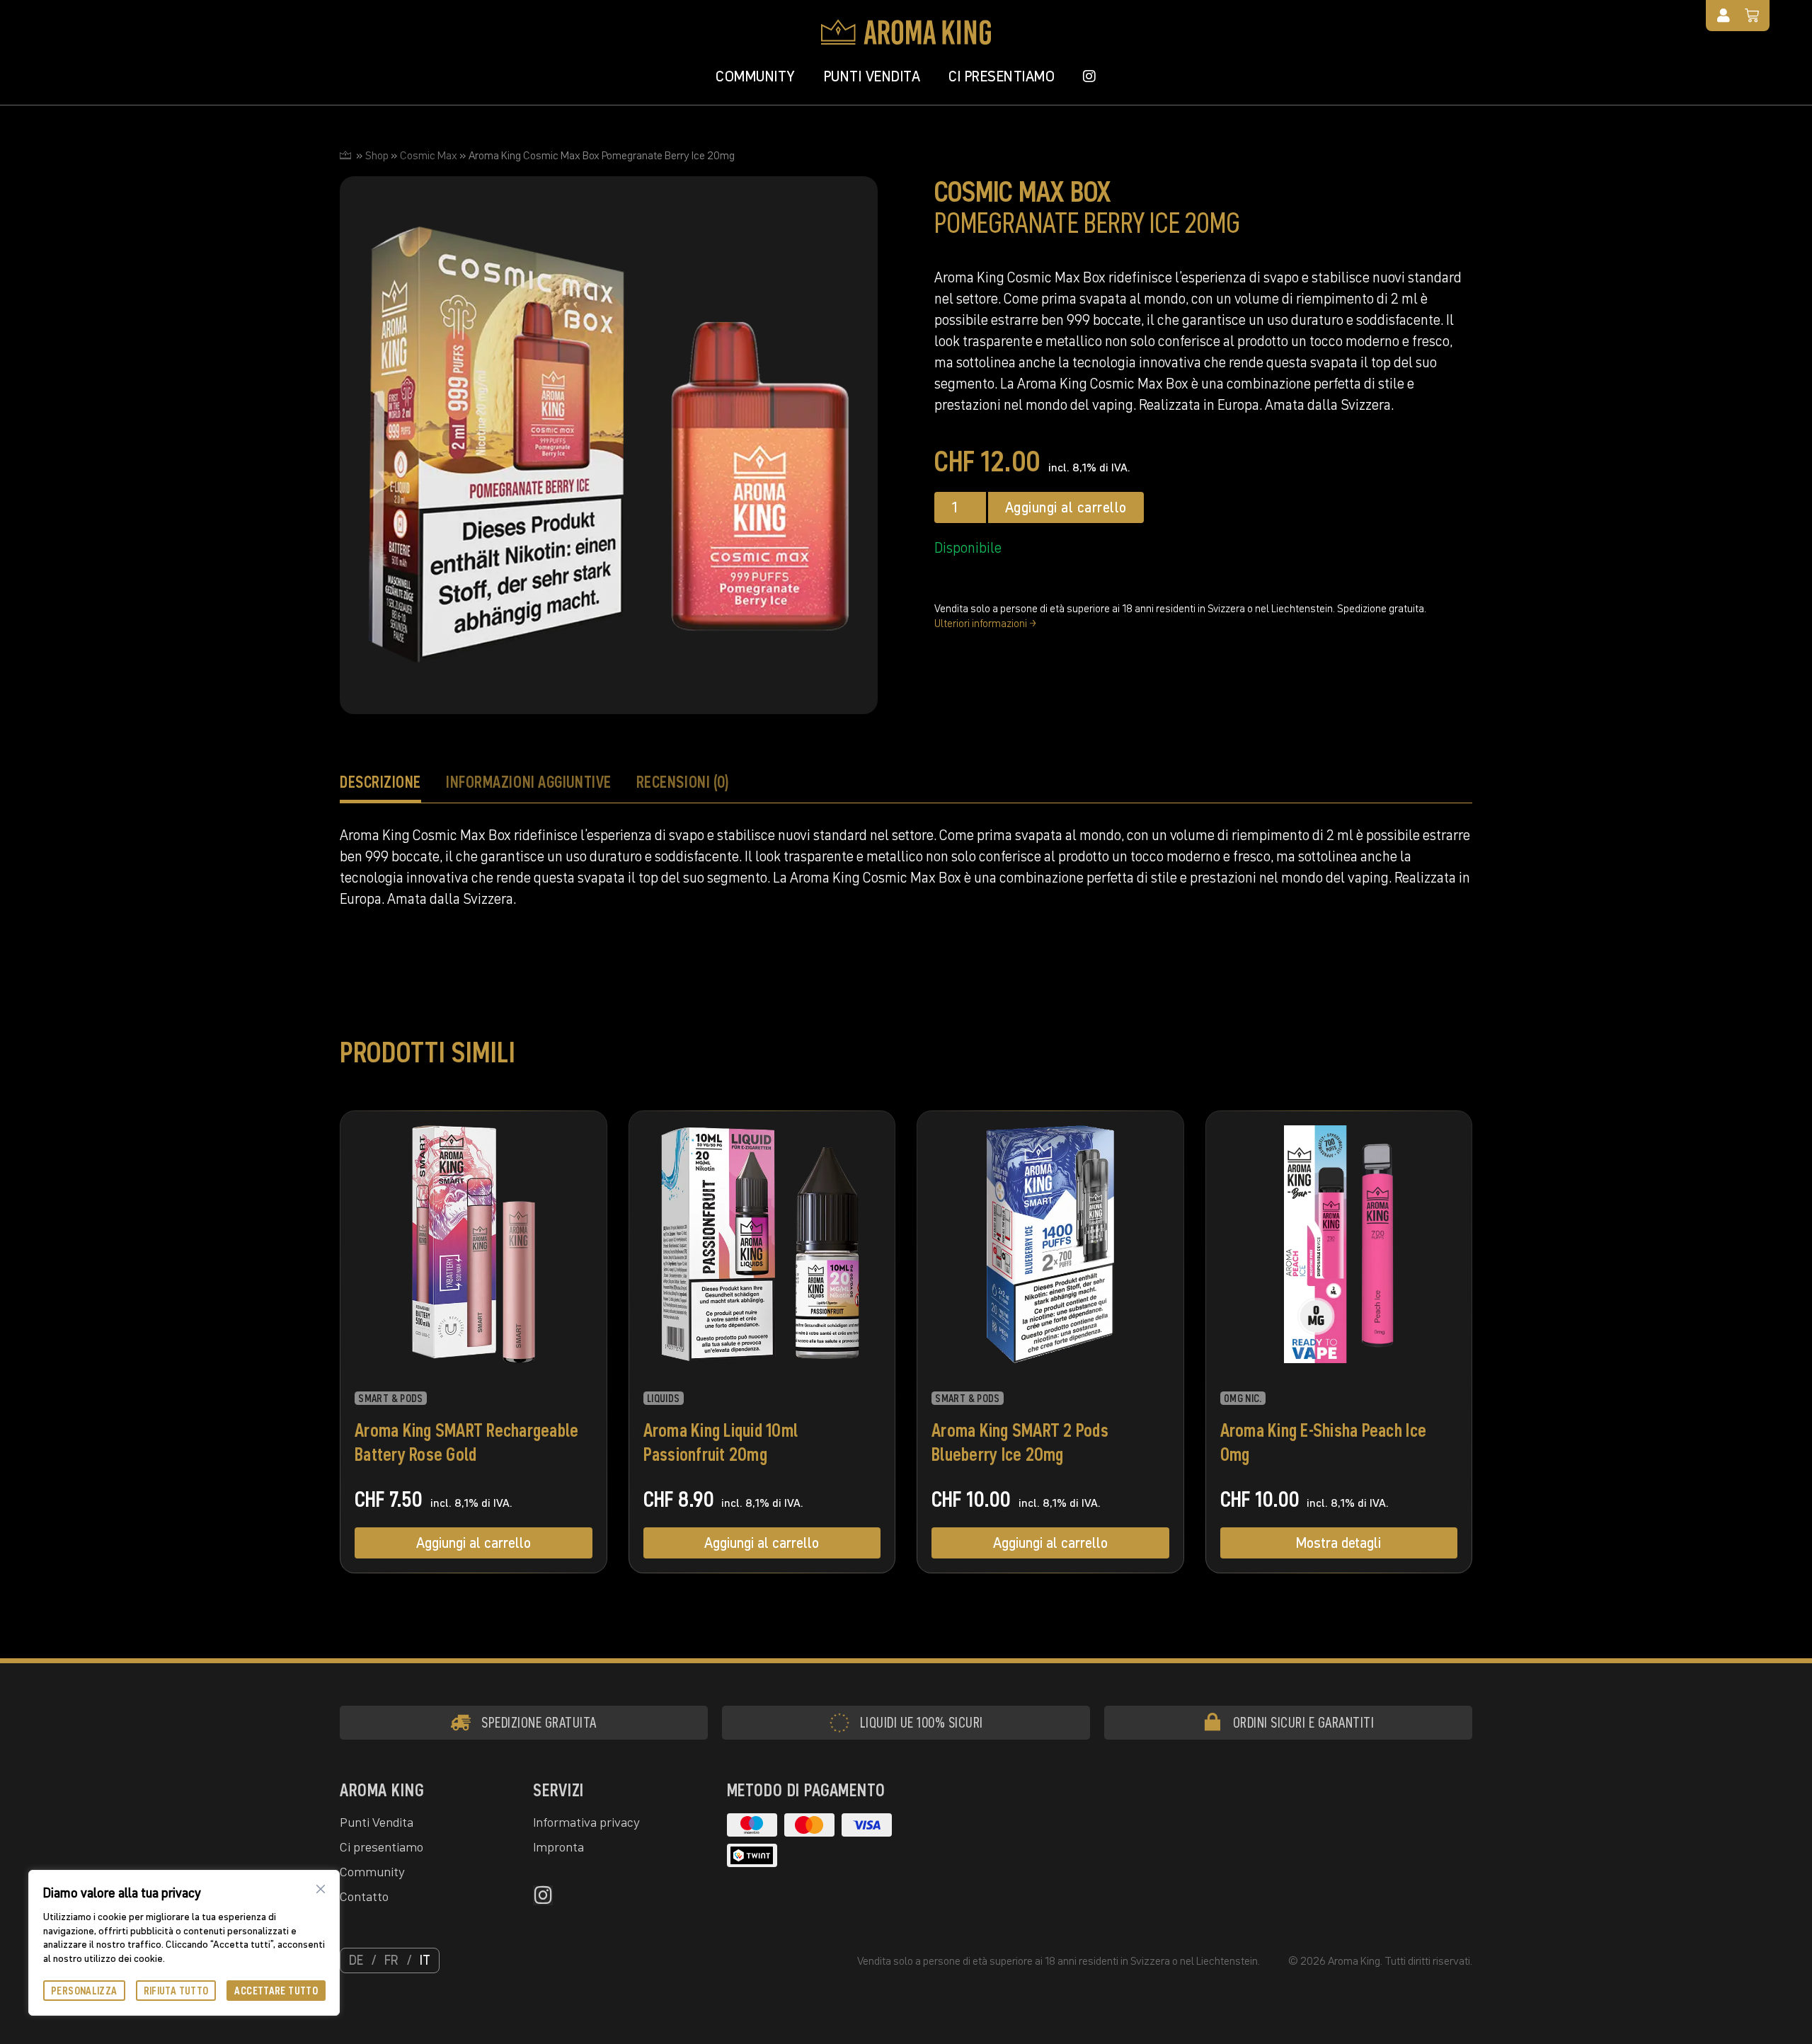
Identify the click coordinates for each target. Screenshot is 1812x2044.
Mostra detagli (1338, 1543)
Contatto (364, 1896)
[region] (184, 1943)
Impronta (558, 1847)
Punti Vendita (872, 76)
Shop (377, 155)
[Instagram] (543, 1895)
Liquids (664, 1399)
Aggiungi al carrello (1066, 507)
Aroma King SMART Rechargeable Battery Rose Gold (467, 1442)
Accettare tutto (276, 1991)
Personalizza (84, 1991)
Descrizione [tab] (380, 782)
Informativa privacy (586, 1822)
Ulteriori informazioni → (985, 623)
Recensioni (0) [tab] (683, 782)
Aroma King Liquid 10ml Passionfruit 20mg (721, 1442)
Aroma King (382, 1790)
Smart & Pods (391, 1399)
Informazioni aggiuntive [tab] (529, 782)
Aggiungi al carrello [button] (474, 1543)
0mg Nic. (1243, 1399)
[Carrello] (1752, 16)
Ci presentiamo (1002, 76)
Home (345, 155)
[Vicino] (321, 1889)
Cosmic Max (429, 155)
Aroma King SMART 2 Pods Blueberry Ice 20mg (1020, 1442)
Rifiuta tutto (176, 1991)
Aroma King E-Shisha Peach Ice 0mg (1324, 1442)
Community (756, 76)
